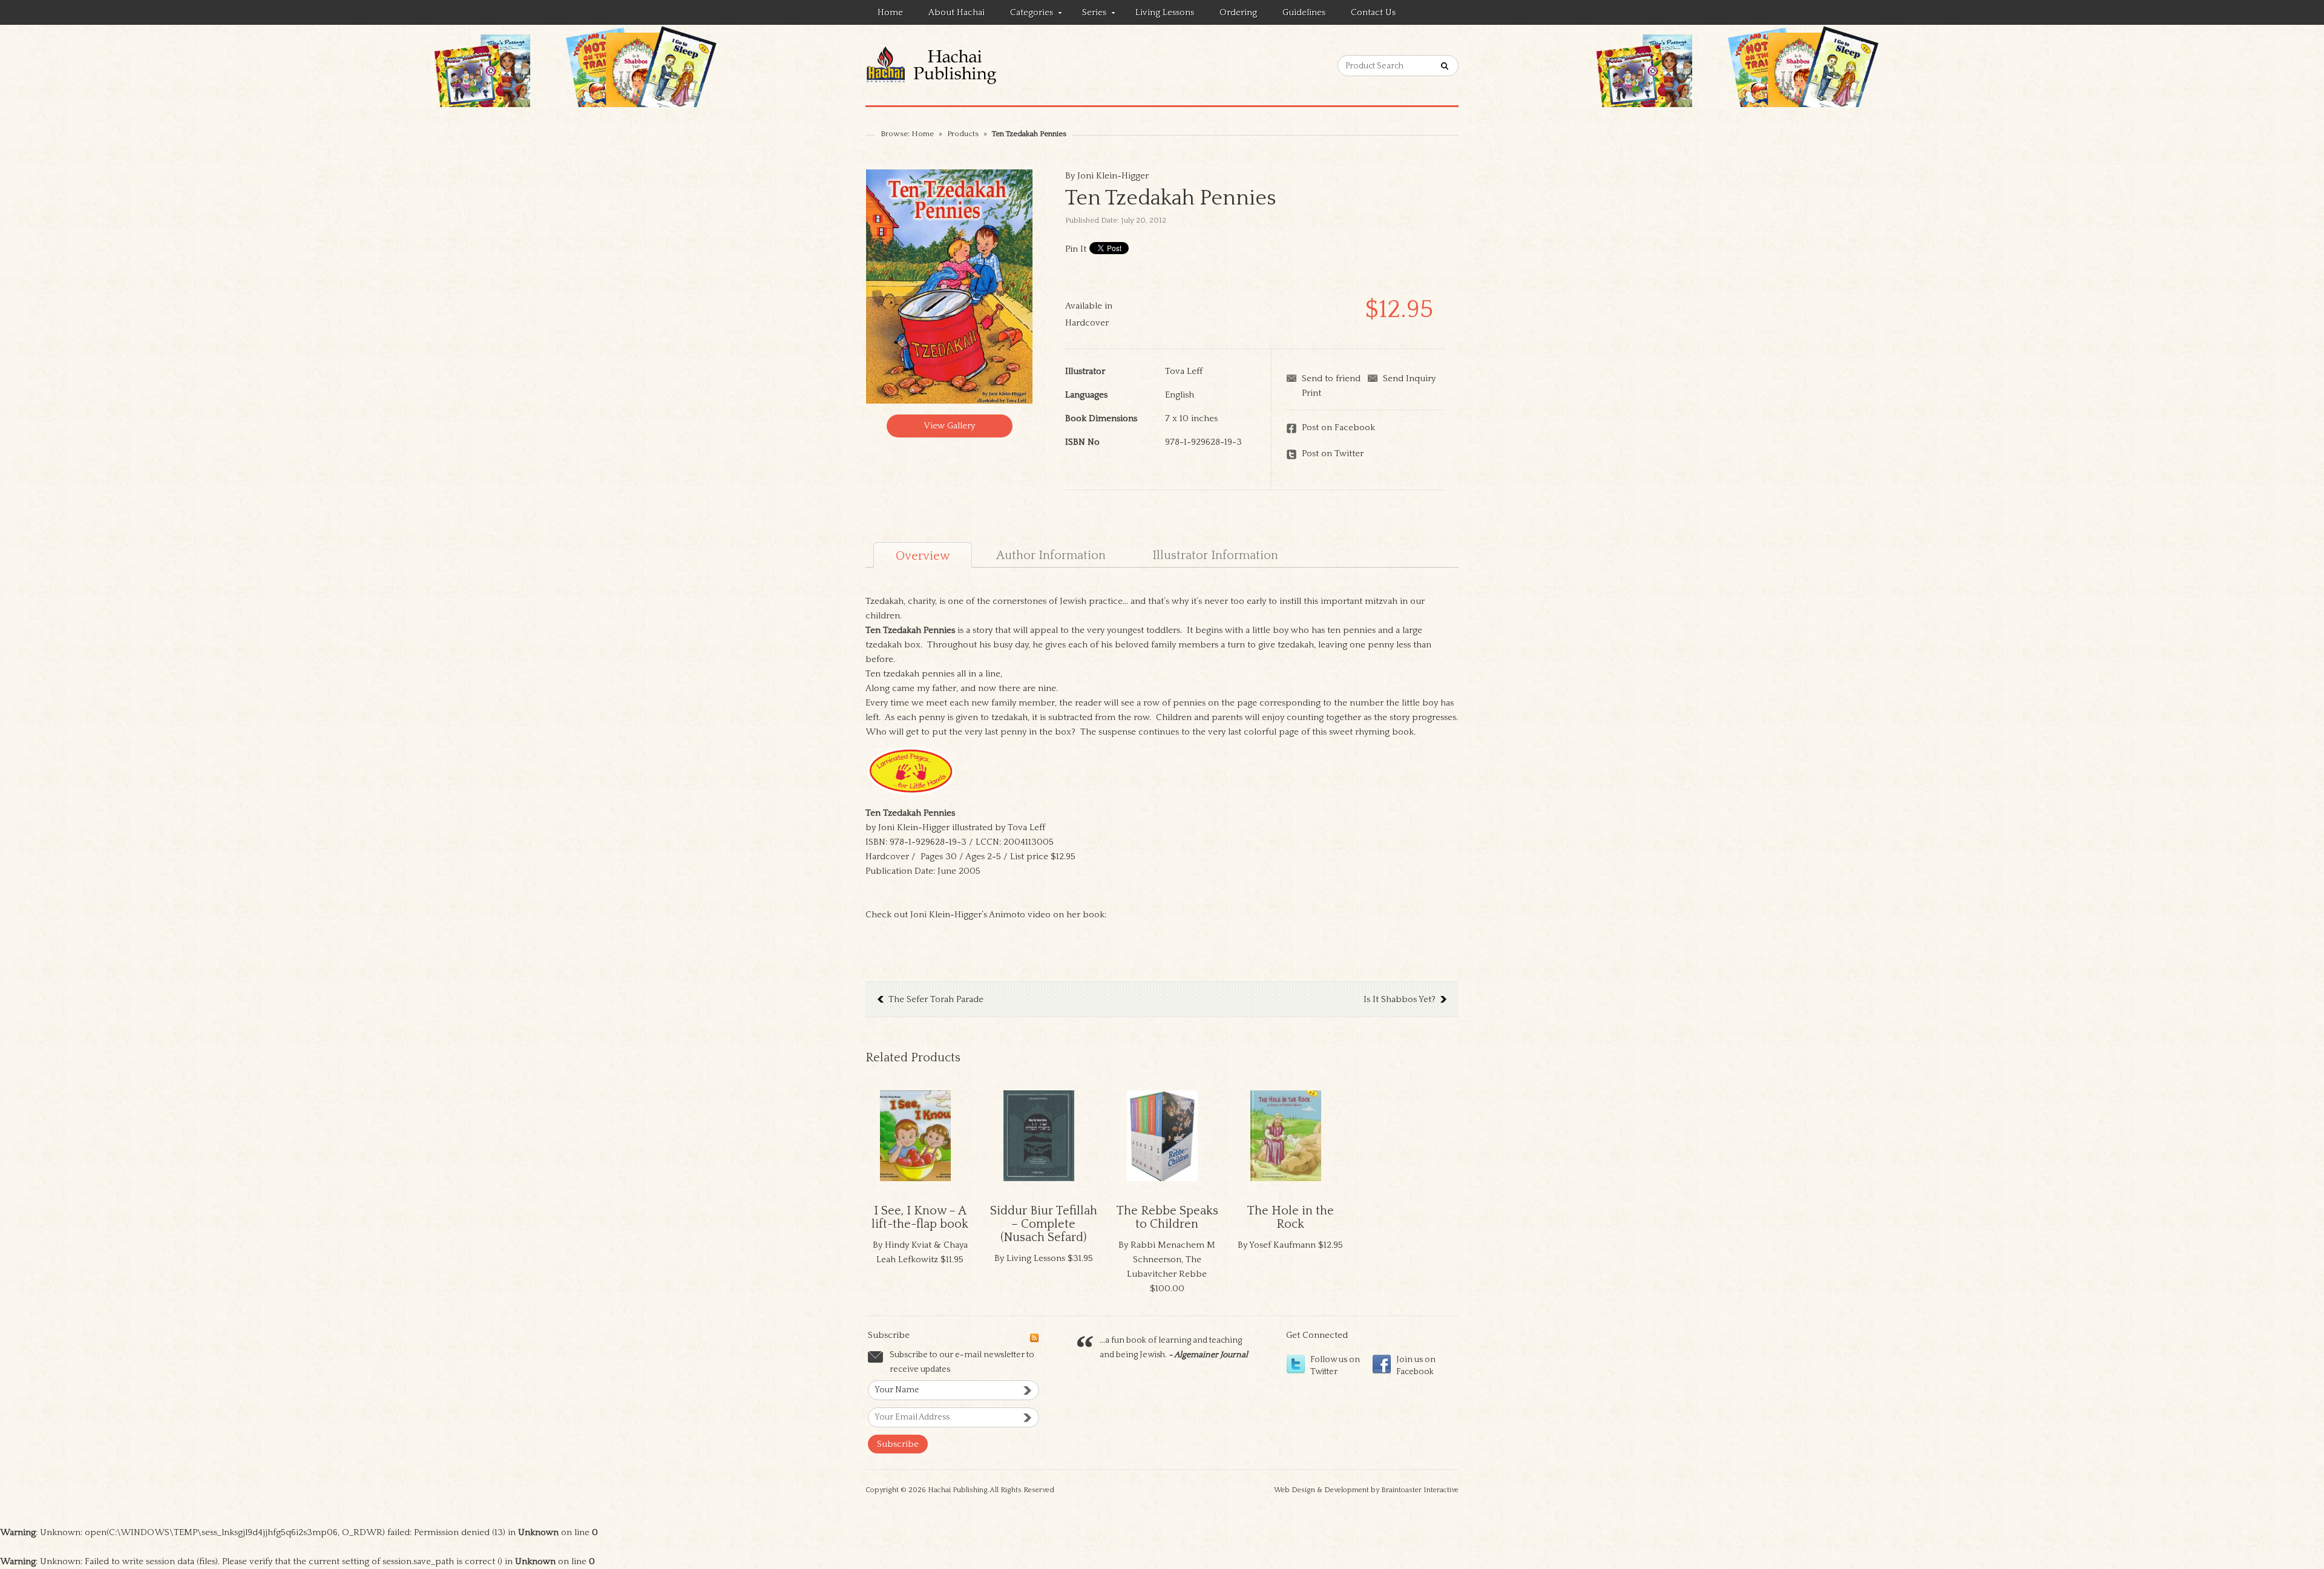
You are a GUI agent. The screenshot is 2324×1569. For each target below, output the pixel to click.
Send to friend (1331, 378)
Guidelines (1304, 12)
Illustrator (1085, 371)
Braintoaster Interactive (1420, 1490)
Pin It (1076, 249)
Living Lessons (1165, 12)
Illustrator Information (1215, 555)
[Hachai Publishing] (954, 65)
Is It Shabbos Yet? (1400, 999)
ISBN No (1082, 442)
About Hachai (957, 12)
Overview (923, 556)
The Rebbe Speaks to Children (1167, 1217)
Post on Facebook (1338, 427)
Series (1088, 15)
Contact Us (1373, 12)
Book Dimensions (1101, 418)
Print (1311, 393)
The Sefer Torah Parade (936, 999)
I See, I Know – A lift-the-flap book (920, 1217)
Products (963, 134)
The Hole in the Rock (1290, 1217)
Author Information (1051, 555)
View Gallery (949, 426)
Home (890, 12)
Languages (1086, 395)
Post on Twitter (1333, 454)
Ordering (1238, 12)
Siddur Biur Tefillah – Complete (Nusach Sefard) (1044, 1224)
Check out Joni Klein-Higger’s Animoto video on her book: (986, 915)
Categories (1026, 15)
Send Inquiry (1409, 378)
